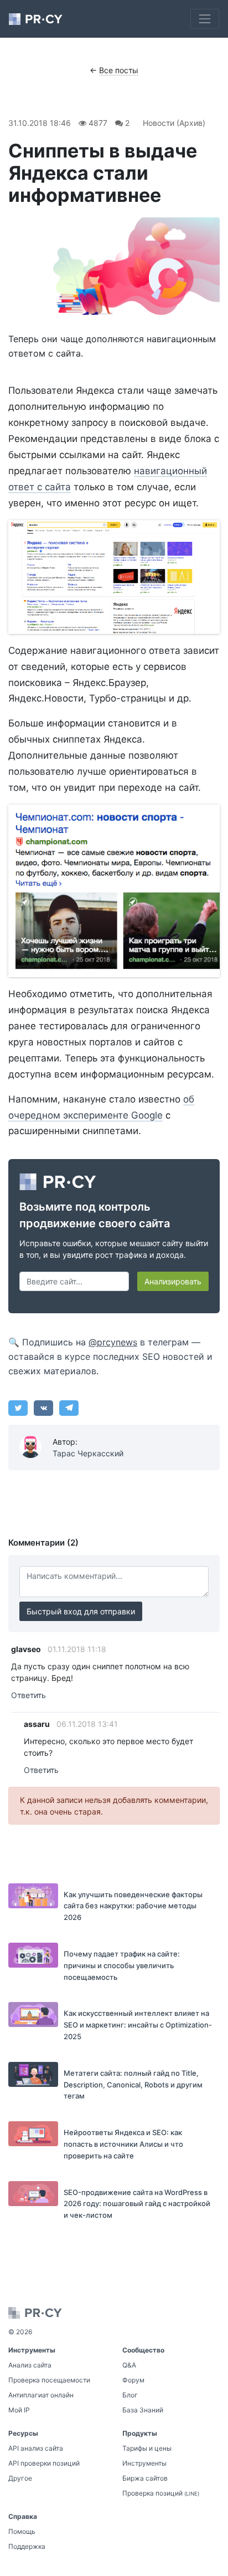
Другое (20, 2478)
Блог (130, 2395)
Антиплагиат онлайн (41, 2395)
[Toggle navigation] (205, 19)
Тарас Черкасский (88, 1453)
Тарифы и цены (147, 2448)
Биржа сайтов (145, 2478)
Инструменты (144, 2463)
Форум (133, 2380)
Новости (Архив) (174, 123)
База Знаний (143, 2410)
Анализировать (173, 1281)
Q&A (129, 2365)
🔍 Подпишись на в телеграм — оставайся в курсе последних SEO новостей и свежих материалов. (110, 1356)
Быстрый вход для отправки (81, 1611)
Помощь (22, 2531)
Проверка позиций (161, 2493)
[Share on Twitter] (18, 1408)
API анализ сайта (36, 2448)
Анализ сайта (30, 2365)
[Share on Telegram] (69, 1408)
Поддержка (27, 2546)
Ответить (28, 1695)
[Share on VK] (43, 1408)
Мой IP (19, 2410)
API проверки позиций (44, 2463)
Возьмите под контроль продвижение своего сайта (95, 1215)
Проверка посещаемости (49, 2380)
